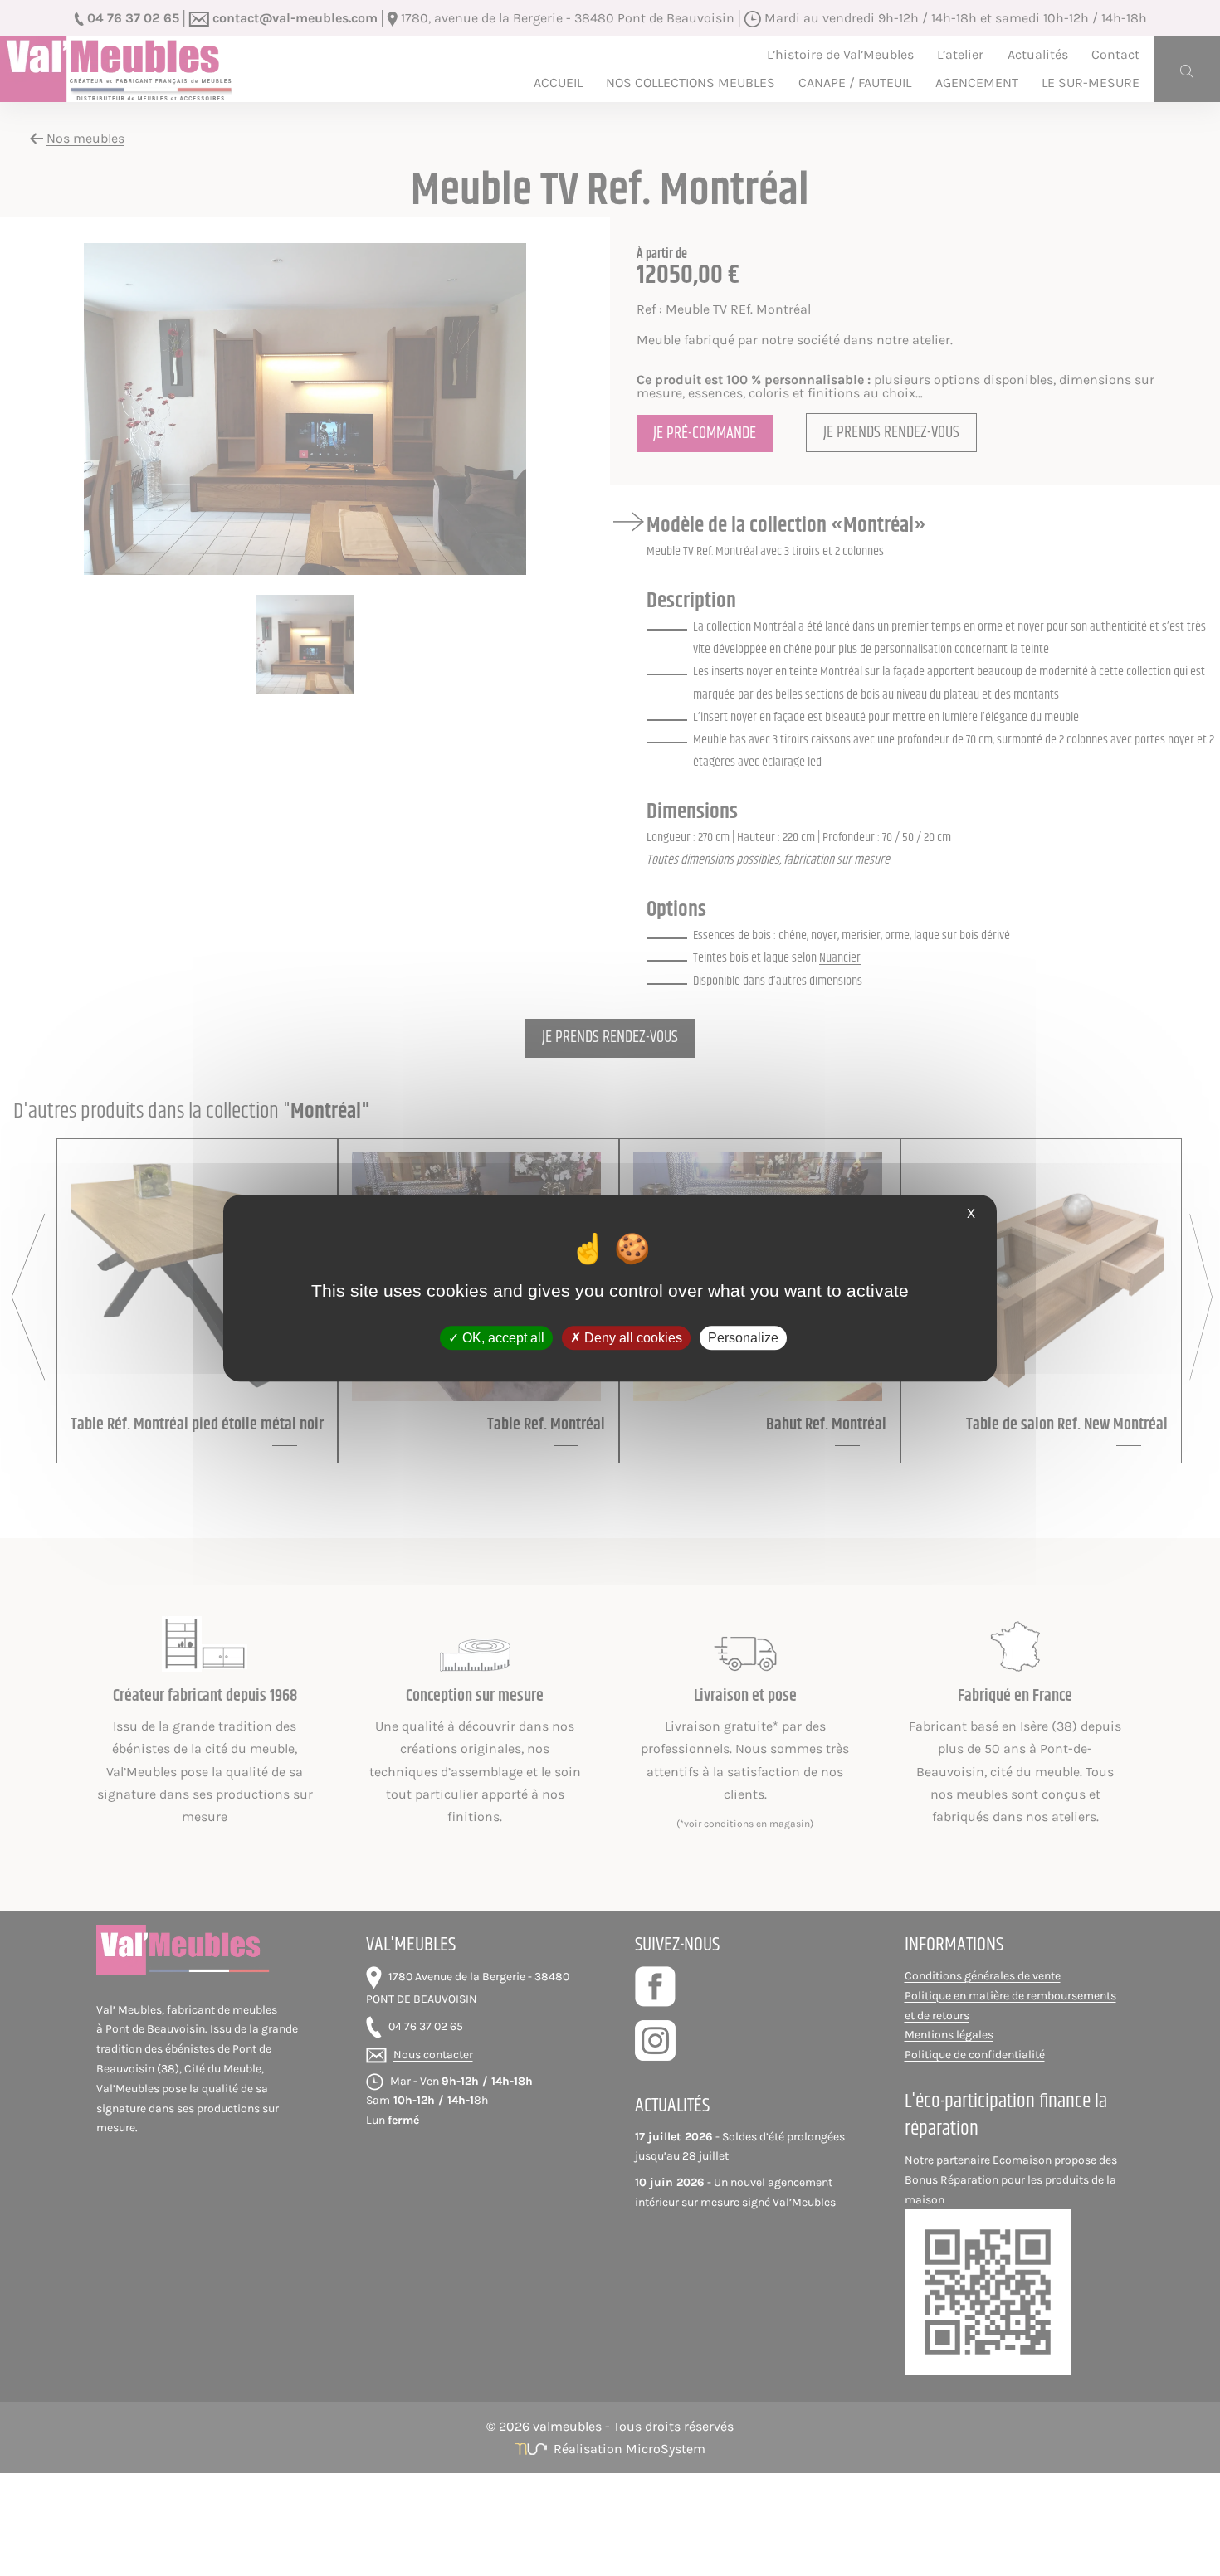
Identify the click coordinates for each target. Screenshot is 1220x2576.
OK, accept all (502, 1338)
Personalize (743, 1338)
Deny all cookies (632, 1338)
